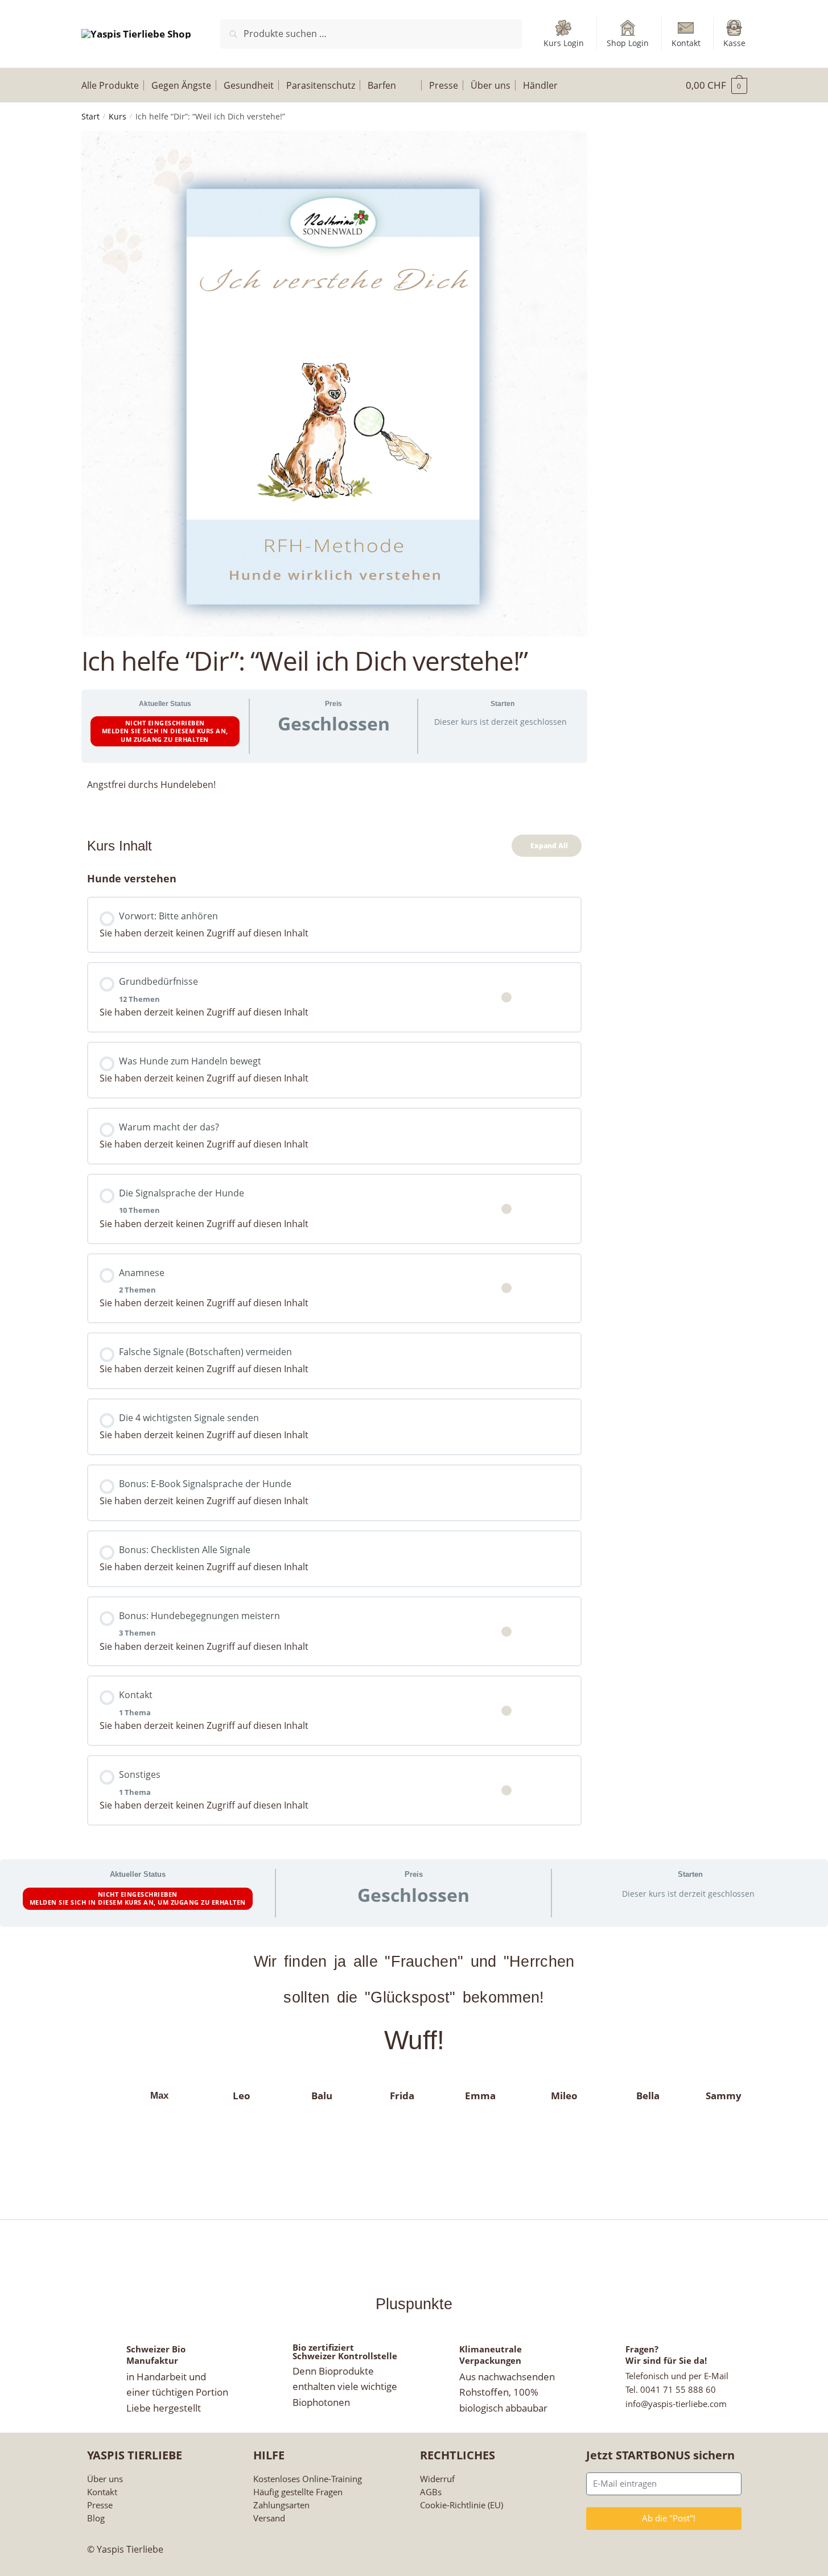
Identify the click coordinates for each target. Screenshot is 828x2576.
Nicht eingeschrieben (165, 723)
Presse (100, 2505)
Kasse (734, 43)
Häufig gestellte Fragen (298, 2492)
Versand (269, 2518)
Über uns (105, 2479)
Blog (96, 2518)
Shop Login (628, 43)
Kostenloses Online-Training (308, 2479)
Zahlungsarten (281, 2505)
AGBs (431, 2492)
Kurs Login (564, 43)
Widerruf (437, 2479)
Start (90, 116)
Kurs (118, 116)
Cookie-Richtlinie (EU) (462, 2505)
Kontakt (686, 43)
